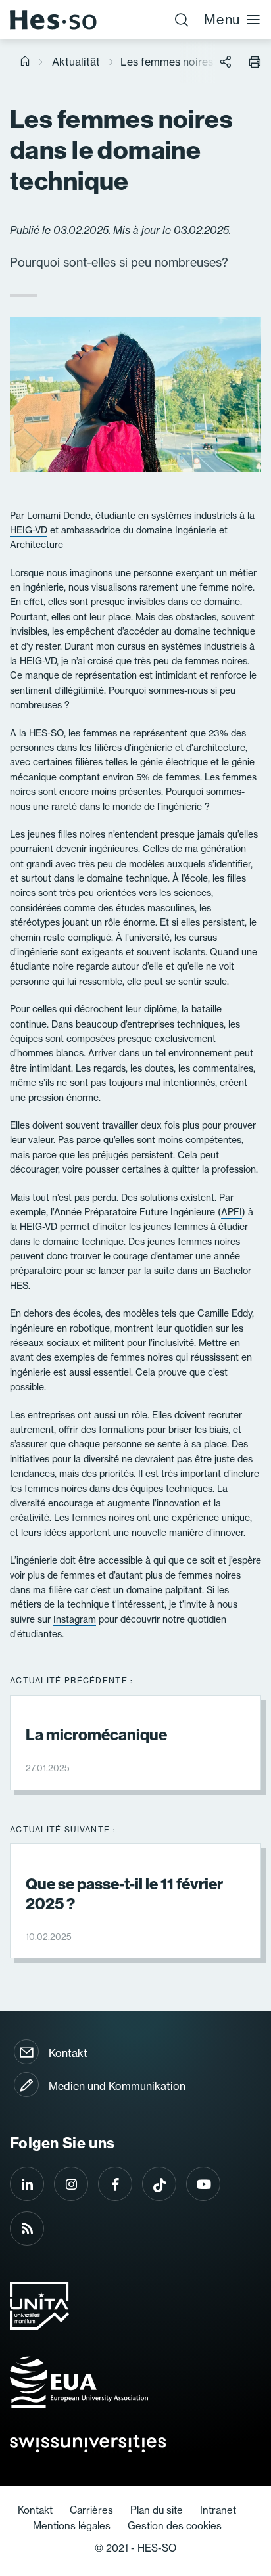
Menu (222, 19)
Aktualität (76, 62)
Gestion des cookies (175, 2526)
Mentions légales (72, 2526)
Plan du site (157, 2510)
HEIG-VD (29, 530)
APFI (232, 1212)
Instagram (75, 1619)
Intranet (218, 2510)
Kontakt (68, 2053)
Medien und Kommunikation (117, 2086)
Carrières (91, 2510)
